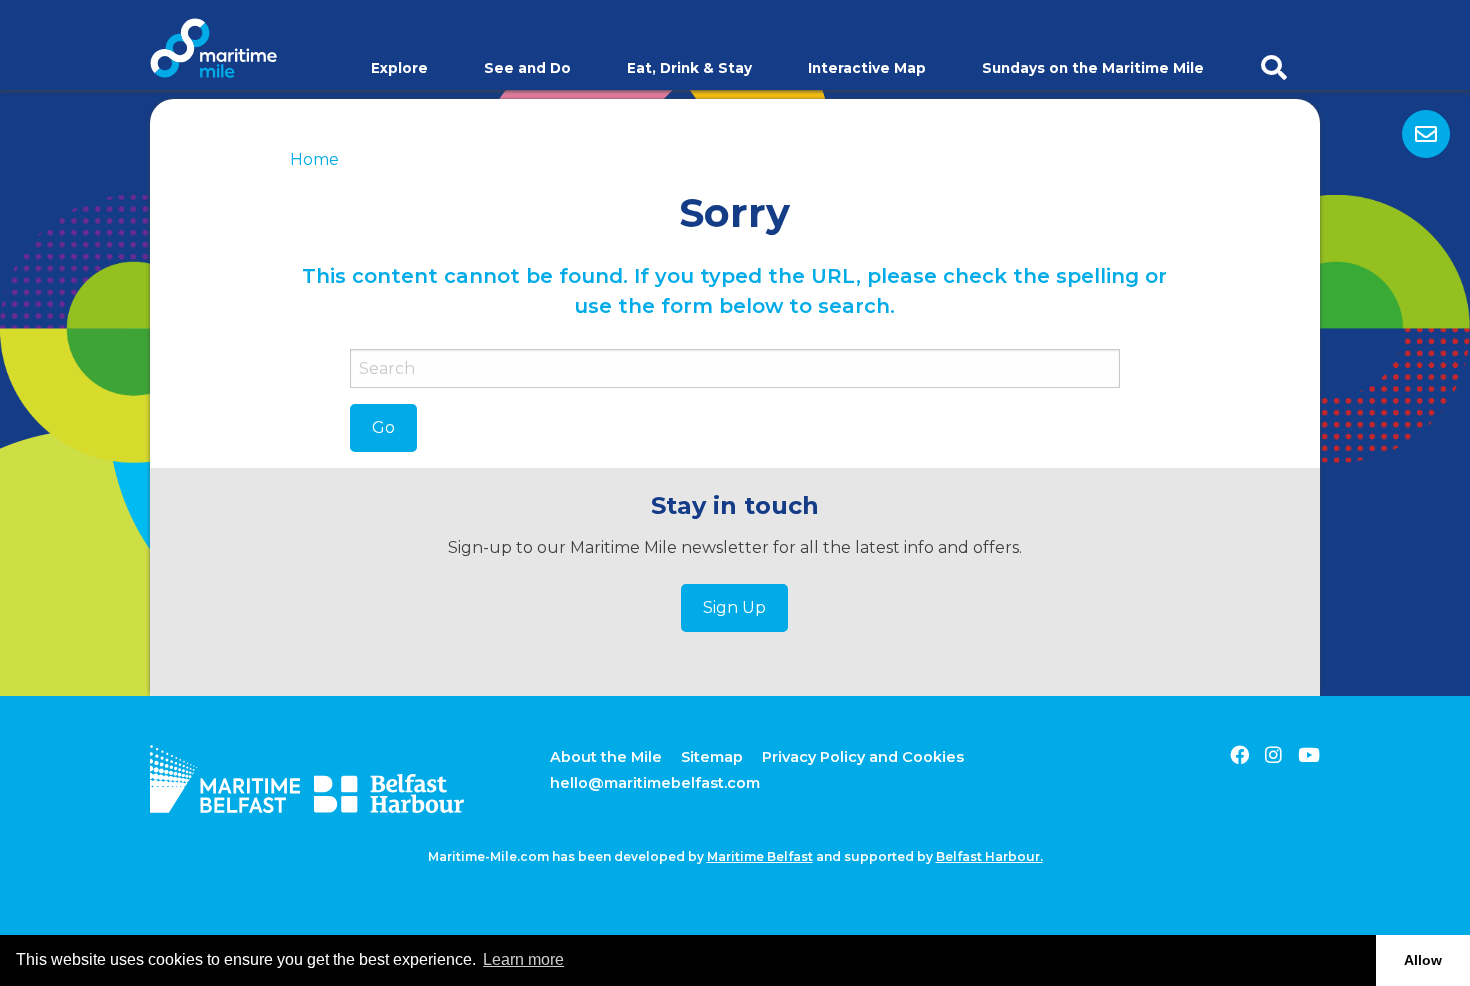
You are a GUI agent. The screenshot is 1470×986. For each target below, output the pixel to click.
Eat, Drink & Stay (689, 69)
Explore (399, 69)
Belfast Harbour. (989, 856)
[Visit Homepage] (213, 46)
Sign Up (734, 607)
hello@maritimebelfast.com (655, 783)
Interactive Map (867, 69)
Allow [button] (1423, 960)
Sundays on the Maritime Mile (1093, 69)
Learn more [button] (523, 959)
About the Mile (606, 757)
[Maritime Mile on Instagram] (1273, 755)
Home (314, 159)
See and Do (527, 69)
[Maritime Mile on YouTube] (1309, 755)
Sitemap (712, 757)
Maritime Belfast (760, 856)
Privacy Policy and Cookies (863, 757)
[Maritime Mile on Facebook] (1239, 755)
